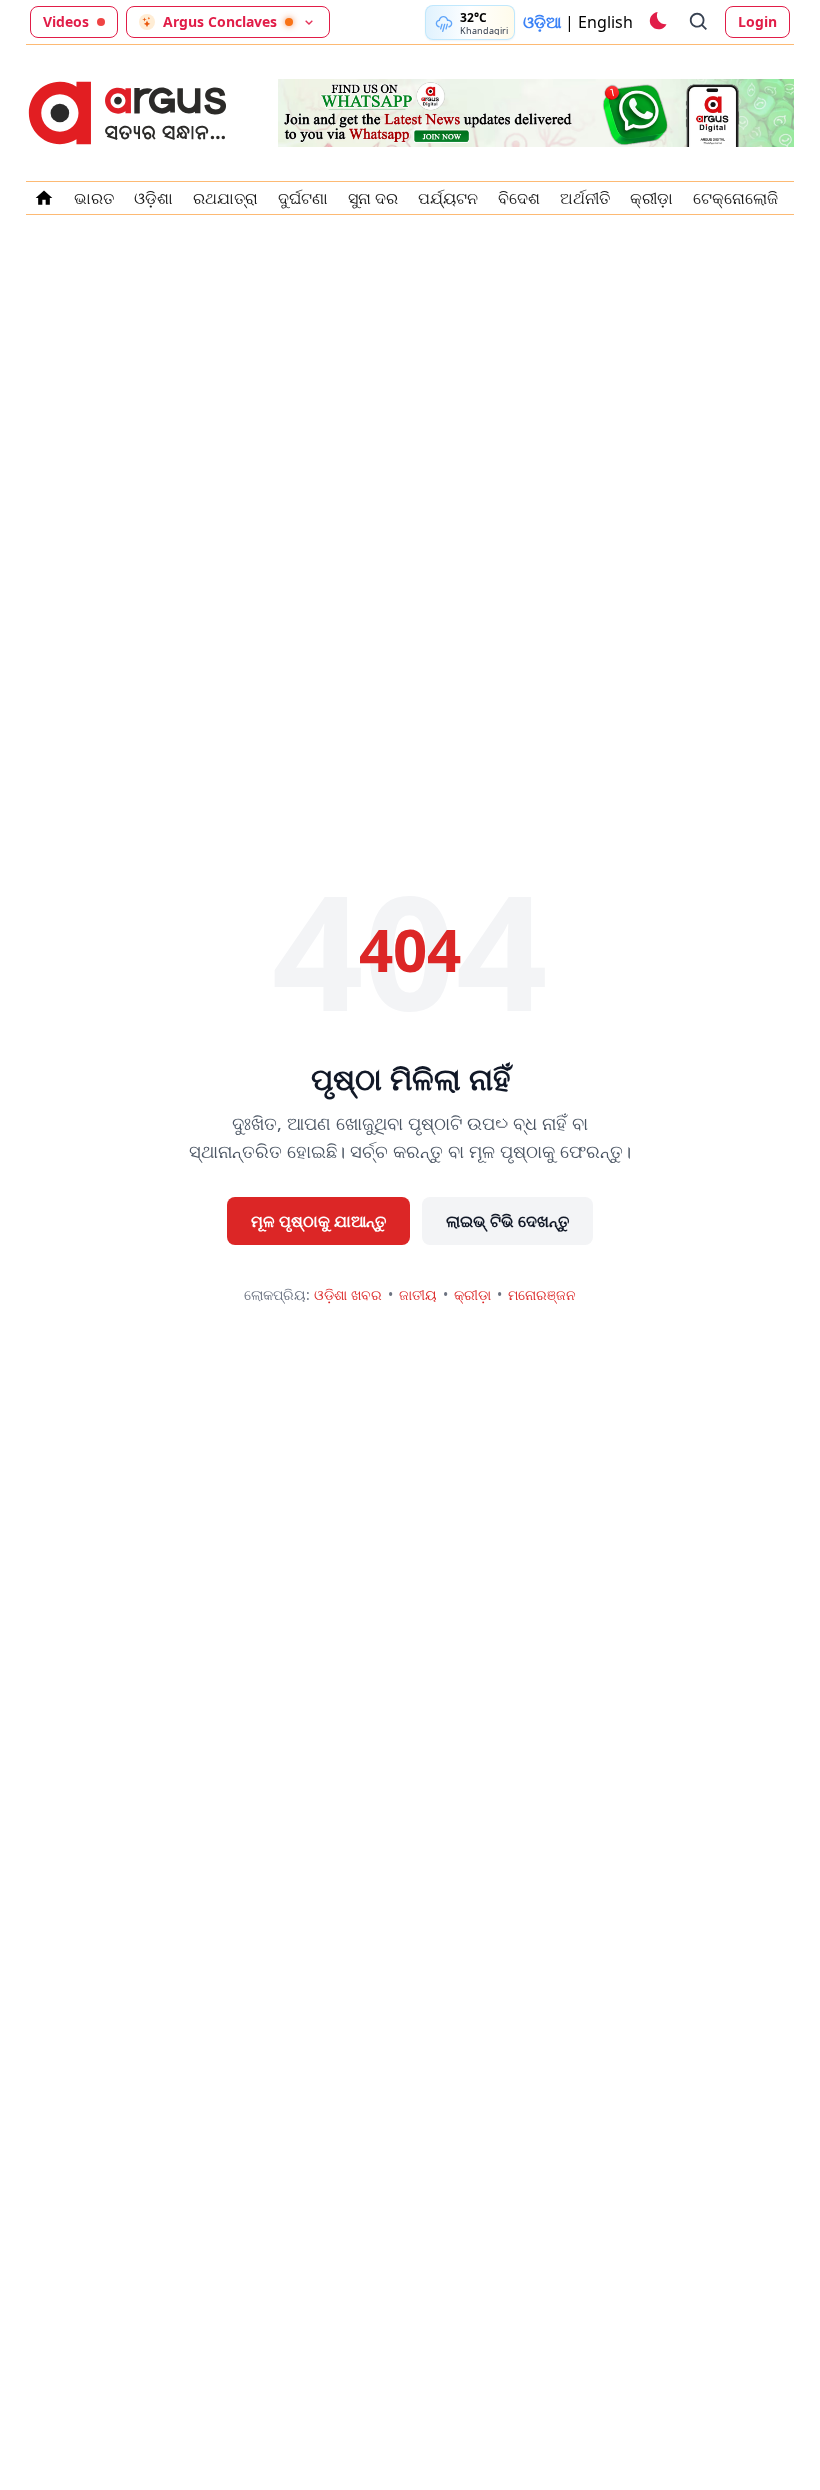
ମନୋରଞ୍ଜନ (542, 1294)
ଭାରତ (94, 198)
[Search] (699, 22)
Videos (66, 21)
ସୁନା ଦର (373, 198)
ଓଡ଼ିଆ (542, 22)
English (605, 22)
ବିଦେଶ (519, 198)
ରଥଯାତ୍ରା (225, 198)
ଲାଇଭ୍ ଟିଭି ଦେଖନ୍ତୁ (507, 1221)
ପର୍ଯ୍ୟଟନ (448, 198)
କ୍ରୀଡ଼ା (651, 198)
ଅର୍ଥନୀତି (585, 198)
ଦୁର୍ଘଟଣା (303, 198)
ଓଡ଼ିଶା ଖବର (348, 1294)
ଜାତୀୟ (418, 1294)
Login (757, 21)
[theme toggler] (657, 22)
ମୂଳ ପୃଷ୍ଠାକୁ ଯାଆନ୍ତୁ (318, 1221)
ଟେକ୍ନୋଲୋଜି (735, 198)
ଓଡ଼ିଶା (153, 198)
